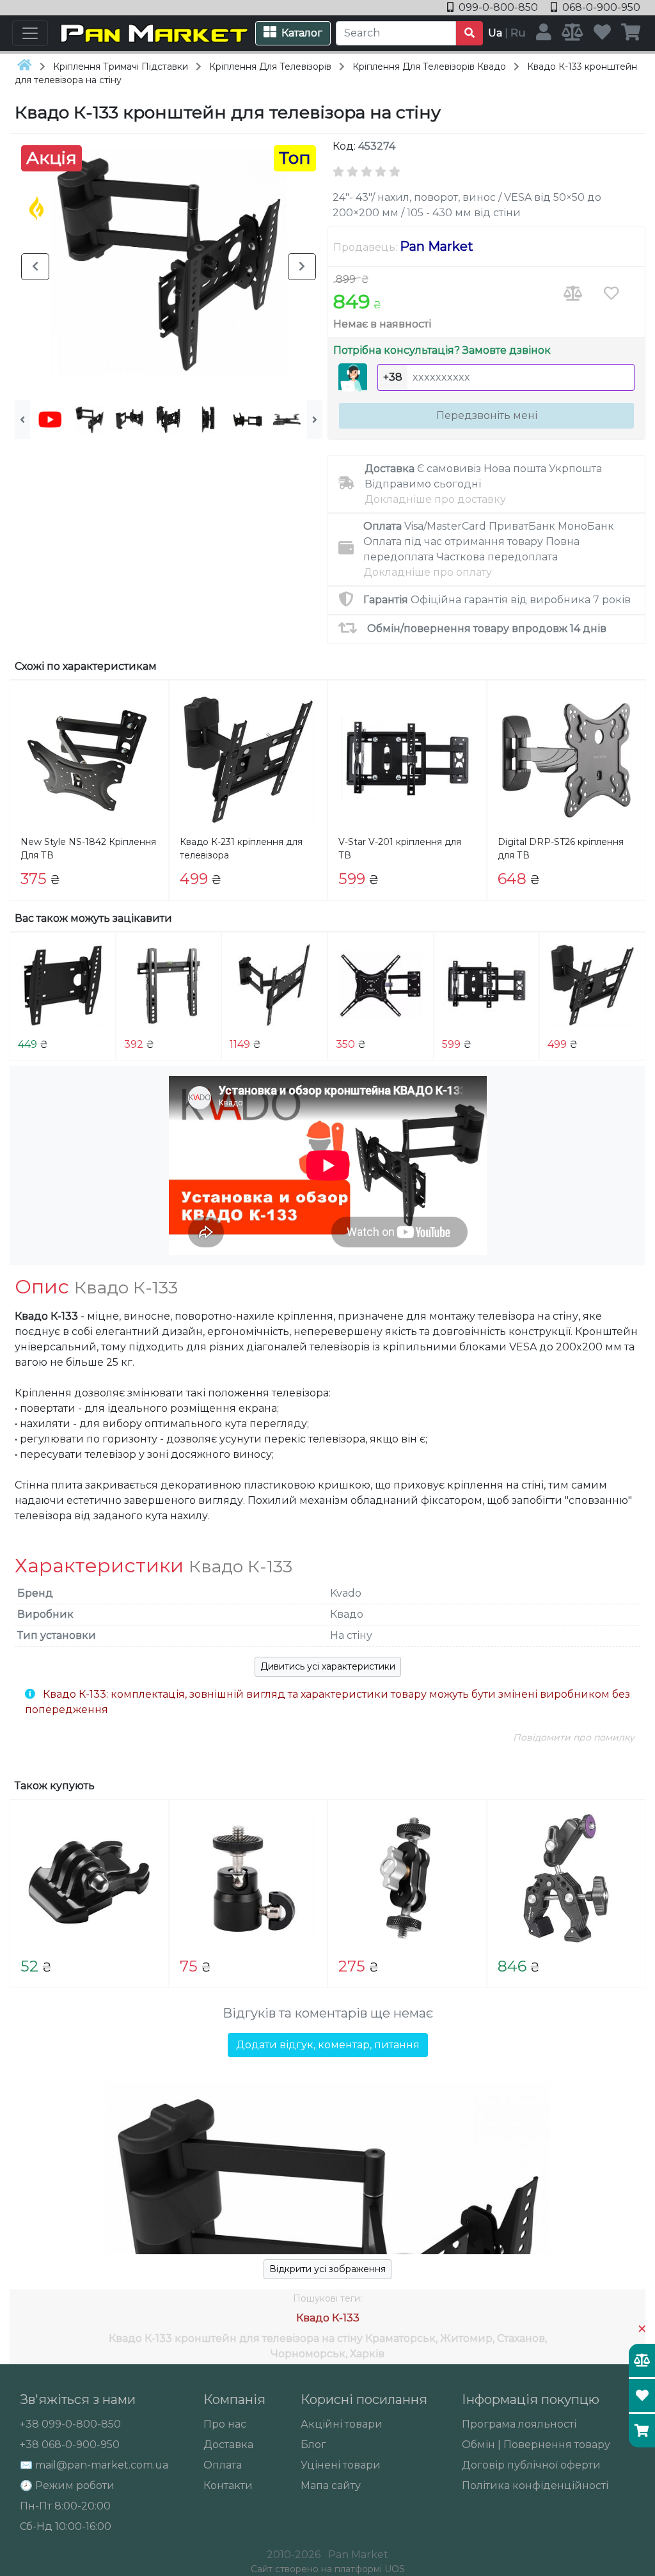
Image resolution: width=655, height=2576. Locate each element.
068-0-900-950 (600, 7)
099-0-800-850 (498, 7)
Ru (518, 33)
